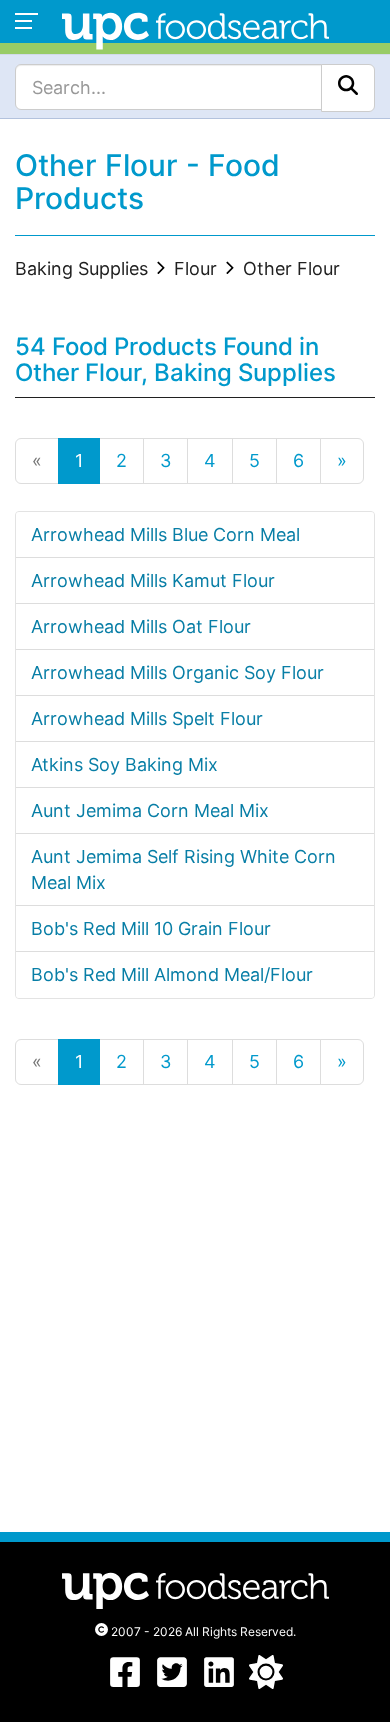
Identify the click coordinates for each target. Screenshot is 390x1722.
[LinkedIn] (219, 1682)
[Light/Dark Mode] (266, 1682)
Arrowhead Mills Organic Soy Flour (177, 672)
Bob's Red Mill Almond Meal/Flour (172, 974)
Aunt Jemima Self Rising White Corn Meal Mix (183, 869)
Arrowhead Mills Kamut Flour (153, 580)
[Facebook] (125, 1682)
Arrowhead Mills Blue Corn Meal (165, 534)
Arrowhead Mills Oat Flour (141, 626)
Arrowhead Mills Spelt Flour (147, 718)
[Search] (348, 88)
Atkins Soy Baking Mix (124, 764)
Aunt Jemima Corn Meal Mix (150, 810)
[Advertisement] (195, 1307)
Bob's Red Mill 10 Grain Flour (151, 928)
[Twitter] (172, 1682)
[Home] (195, 28)
